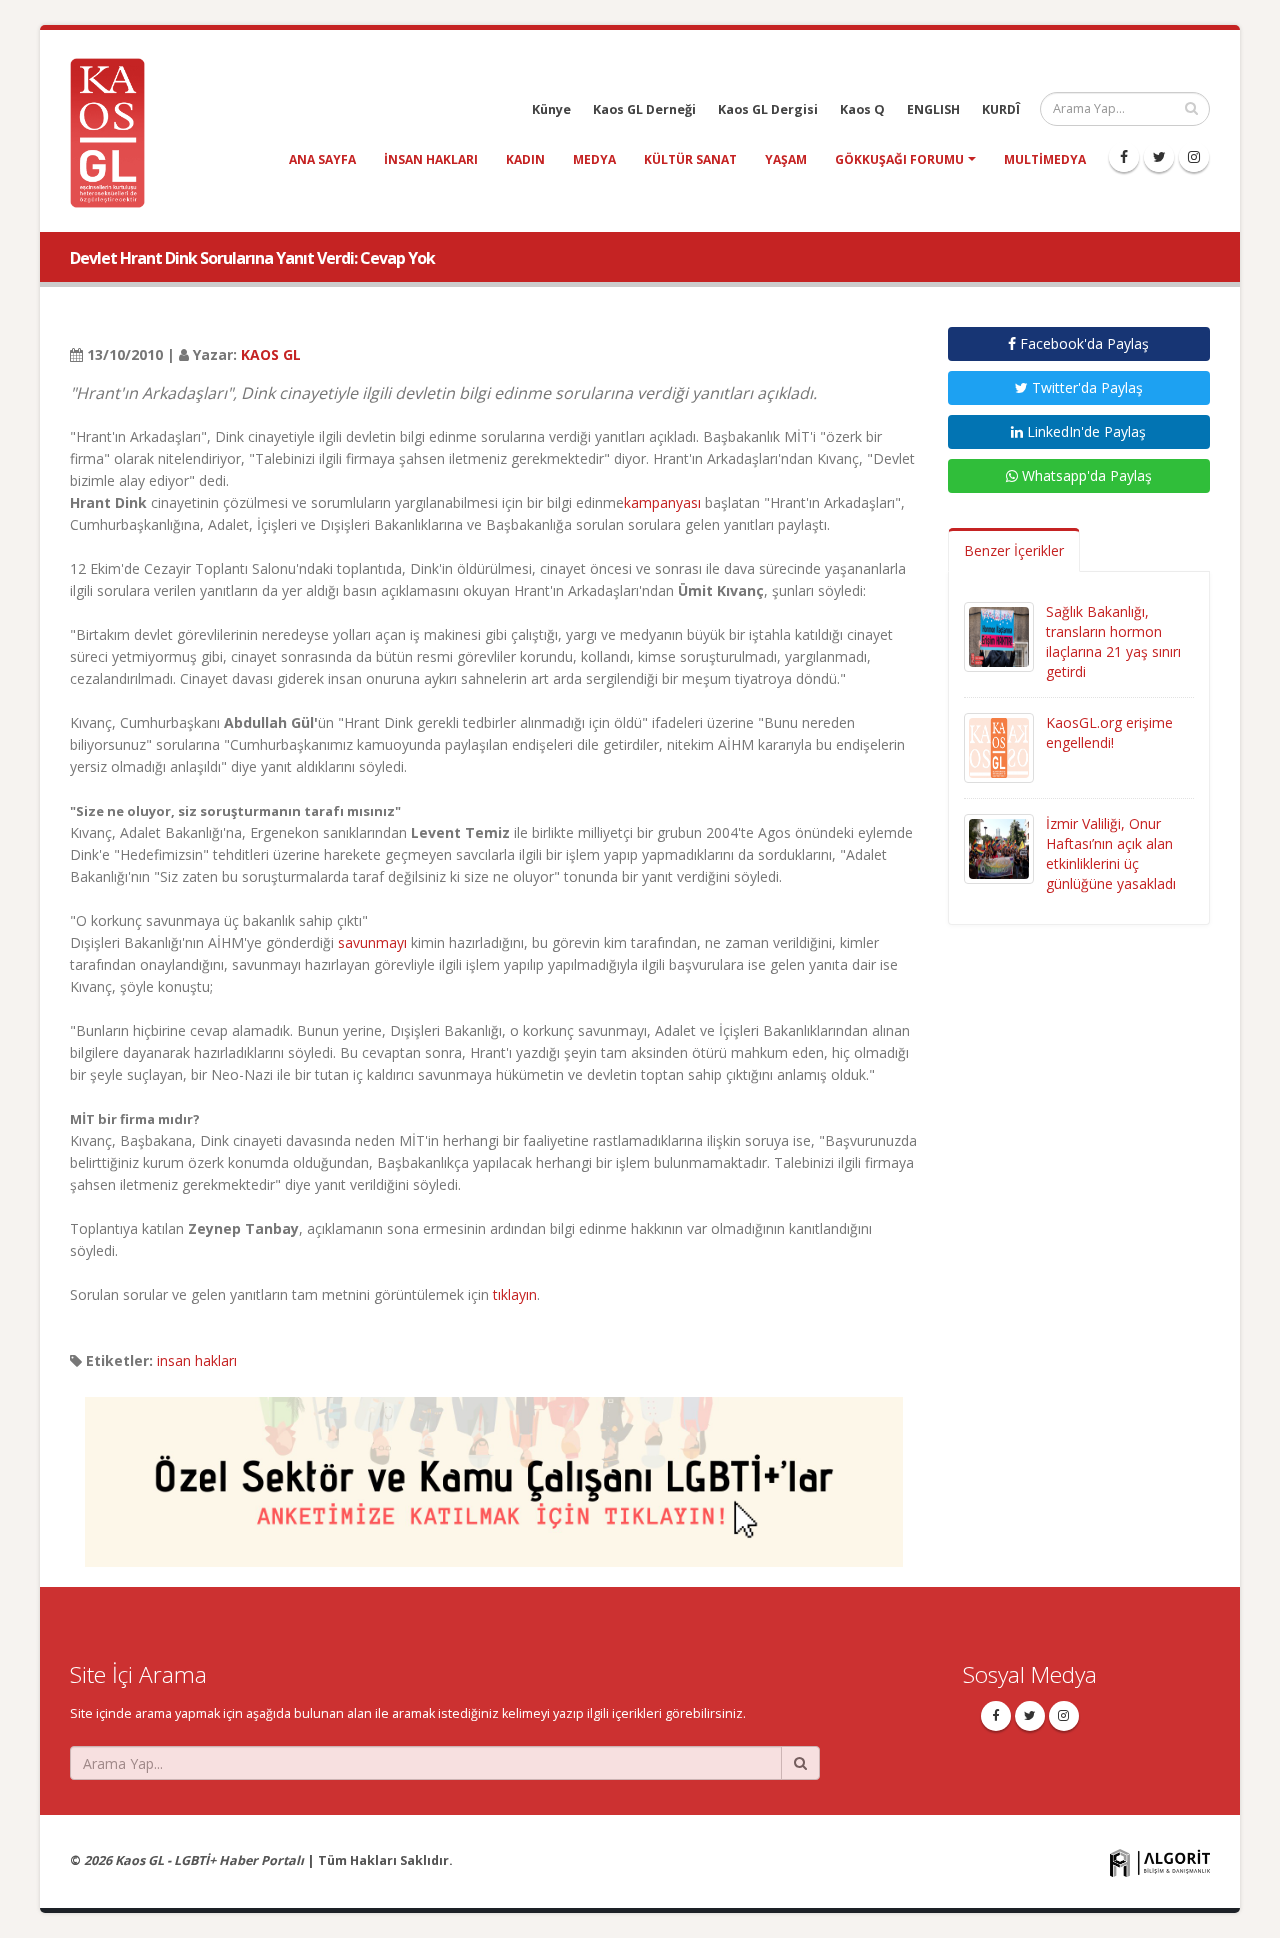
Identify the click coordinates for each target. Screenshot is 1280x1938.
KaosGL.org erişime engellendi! (1109, 732)
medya (594, 159)
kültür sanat (690, 159)
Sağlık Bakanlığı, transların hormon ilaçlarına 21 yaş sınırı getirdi (1113, 641)
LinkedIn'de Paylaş (1084, 431)
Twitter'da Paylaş (1085, 387)
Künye (551, 109)
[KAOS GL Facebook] (1124, 157)
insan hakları (431, 159)
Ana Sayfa (322, 159)
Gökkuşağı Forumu (899, 159)
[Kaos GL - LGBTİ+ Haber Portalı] (115, 131)
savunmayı (374, 942)
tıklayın (515, 1294)
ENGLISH (933, 109)
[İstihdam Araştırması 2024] (494, 1472)
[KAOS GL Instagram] (1194, 157)
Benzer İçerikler (1014, 550)
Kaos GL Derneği (644, 109)
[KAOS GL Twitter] (1159, 157)
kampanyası (662, 502)
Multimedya (1045, 159)
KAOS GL (271, 354)
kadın (525, 159)
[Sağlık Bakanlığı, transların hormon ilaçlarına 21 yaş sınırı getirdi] (999, 635)
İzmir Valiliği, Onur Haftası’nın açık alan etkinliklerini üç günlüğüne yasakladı (1111, 853)
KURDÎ (1001, 109)
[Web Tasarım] (1160, 1862)
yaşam (786, 159)
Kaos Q (862, 109)
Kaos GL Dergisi (768, 109)
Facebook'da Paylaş (1082, 343)
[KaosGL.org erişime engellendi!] (999, 746)
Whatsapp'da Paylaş (1085, 475)
